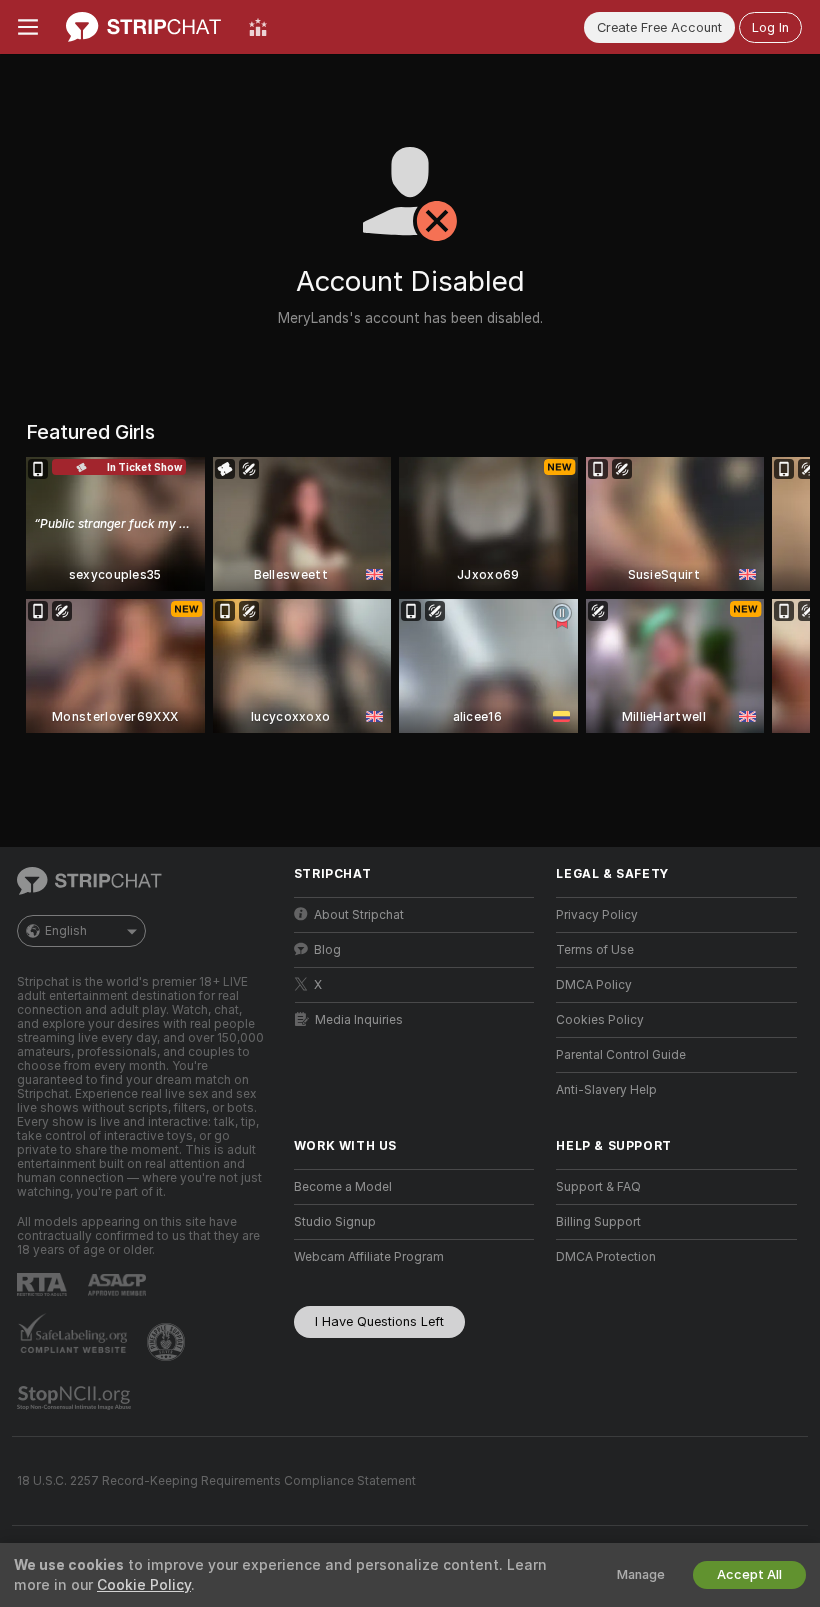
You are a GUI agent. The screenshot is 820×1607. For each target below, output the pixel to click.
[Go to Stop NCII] (76, 1398)
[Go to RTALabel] (44, 1284)
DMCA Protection (606, 1257)
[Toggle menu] (28, 27)
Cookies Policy (600, 1020)
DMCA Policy (594, 985)
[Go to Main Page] (143, 27)
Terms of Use (595, 950)
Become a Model (343, 1187)
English (66, 931)
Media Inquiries (359, 1020)
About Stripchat (359, 915)
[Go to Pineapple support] (168, 1342)
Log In (770, 27)
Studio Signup (335, 1222)
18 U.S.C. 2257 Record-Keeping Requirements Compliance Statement (216, 1481)
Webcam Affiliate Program (369, 1257)
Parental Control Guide (621, 1055)
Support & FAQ (598, 1187)
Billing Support (598, 1222)
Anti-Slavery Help (606, 1090)
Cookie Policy (144, 1585)
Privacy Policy (597, 915)
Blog (327, 950)
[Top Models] (258, 27)
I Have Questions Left (379, 1321)
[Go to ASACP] (119, 1285)
